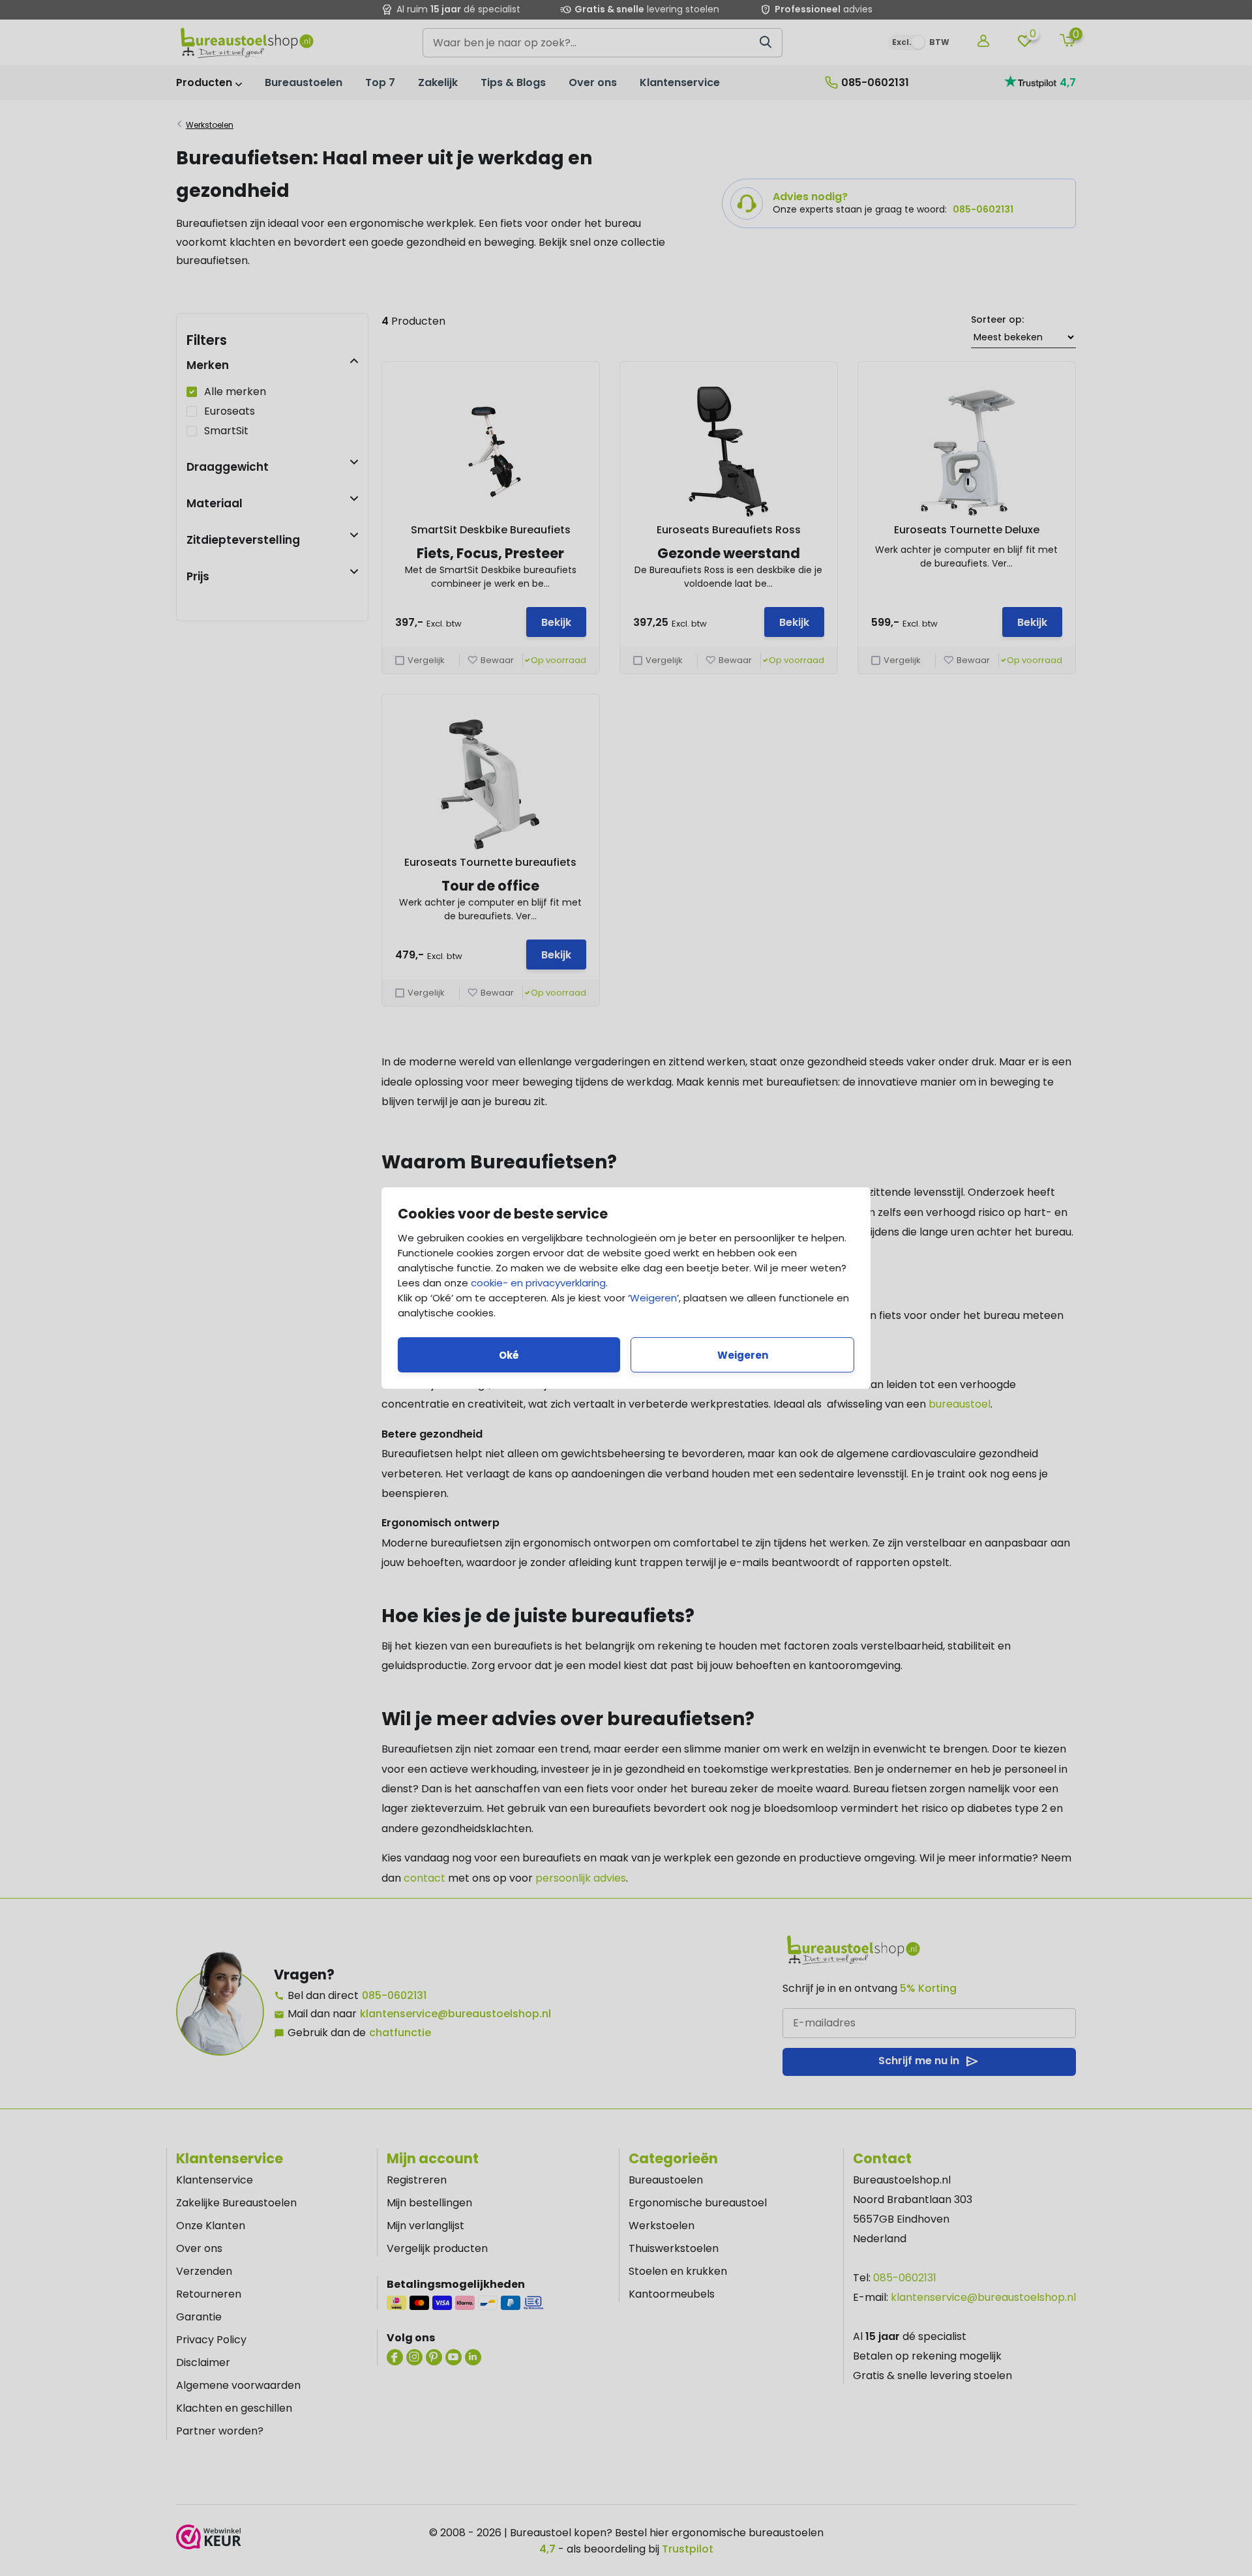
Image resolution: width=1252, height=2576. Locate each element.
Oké (509, 1355)
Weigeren (653, 1298)
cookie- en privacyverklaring (538, 1283)
